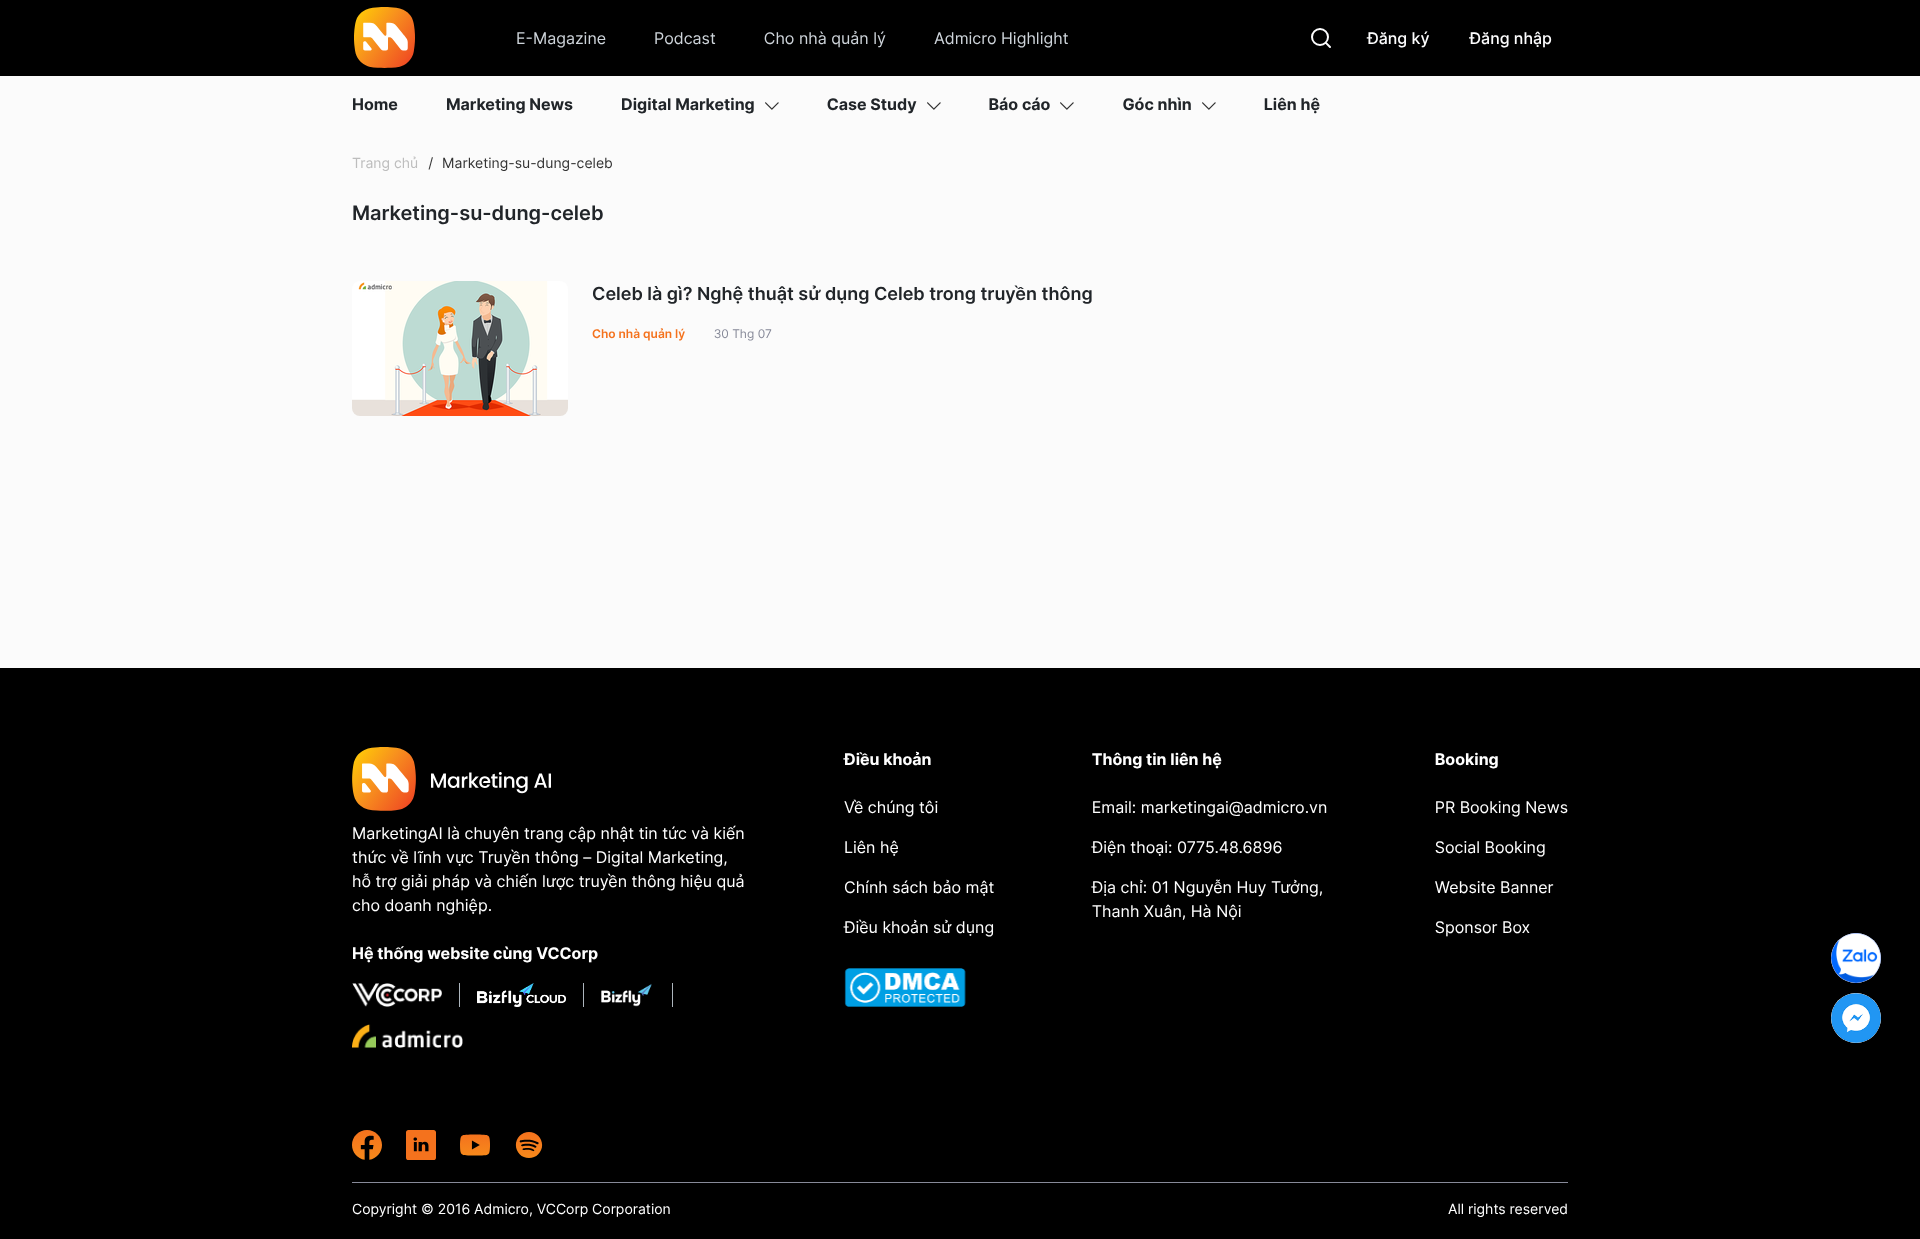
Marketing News (509, 104)
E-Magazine (561, 38)
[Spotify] (529, 1145)
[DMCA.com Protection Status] (921, 987)
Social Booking (1490, 847)
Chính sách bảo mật (919, 887)
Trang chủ (385, 163)
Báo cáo (1020, 104)
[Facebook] (367, 1145)
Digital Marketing (688, 104)
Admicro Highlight (1001, 38)
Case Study (872, 104)
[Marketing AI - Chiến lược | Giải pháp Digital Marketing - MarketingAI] (386, 41)
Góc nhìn (1156, 104)
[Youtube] (475, 1145)
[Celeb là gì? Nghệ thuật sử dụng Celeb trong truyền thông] (460, 348)
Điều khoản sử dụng (919, 927)
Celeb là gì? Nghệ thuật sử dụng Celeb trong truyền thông (842, 294)
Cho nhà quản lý (825, 38)
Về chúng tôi (891, 807)
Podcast (685, 38)
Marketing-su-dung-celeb (525, 163)
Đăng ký (1398, 38)
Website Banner (1494, 887)
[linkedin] (421, 1145)
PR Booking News (1501, 807)
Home (375, 104)
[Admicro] (407, 1036)
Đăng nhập (1511, 38)
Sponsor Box (1482, 927)
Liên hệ (1292, 104)
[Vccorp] (406, 995)
